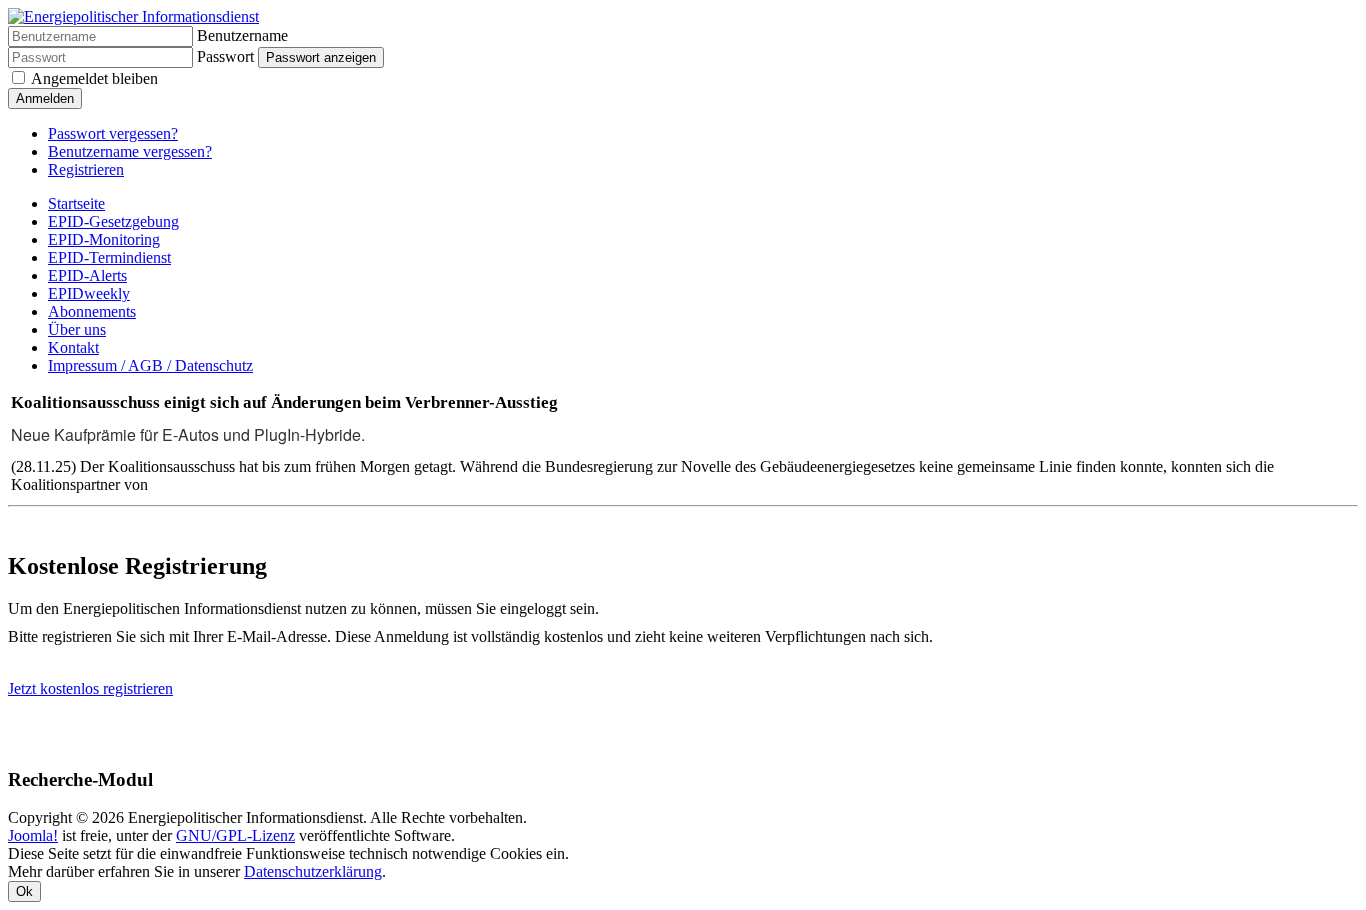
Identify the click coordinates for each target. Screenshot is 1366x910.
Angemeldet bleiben (94, 78)
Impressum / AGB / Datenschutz (150, 365)
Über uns (77, 329)
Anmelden (45, 98)
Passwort (225, 56)
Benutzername (242, 35)
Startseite (76, 203)
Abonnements (92, 311)
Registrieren (86, 169)
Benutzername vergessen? (130, 151)
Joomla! (33, 835)
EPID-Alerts (87, 275)
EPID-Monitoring (104, 239)
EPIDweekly (89, 293)
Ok (24, 891)
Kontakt (73, 347)
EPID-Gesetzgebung (113, 221)
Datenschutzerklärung (313, 871)
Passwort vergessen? (113, 133)
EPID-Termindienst (109, 257)
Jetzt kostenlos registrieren (90, 688)
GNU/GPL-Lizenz (235, 835)
